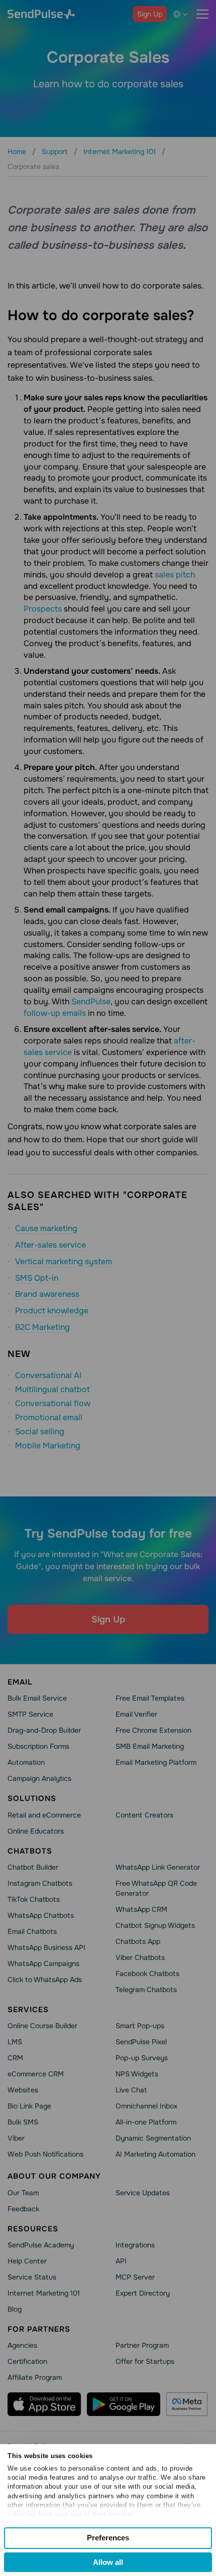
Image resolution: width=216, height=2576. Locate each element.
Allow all (108, 2562)
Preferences (108, 2538)
